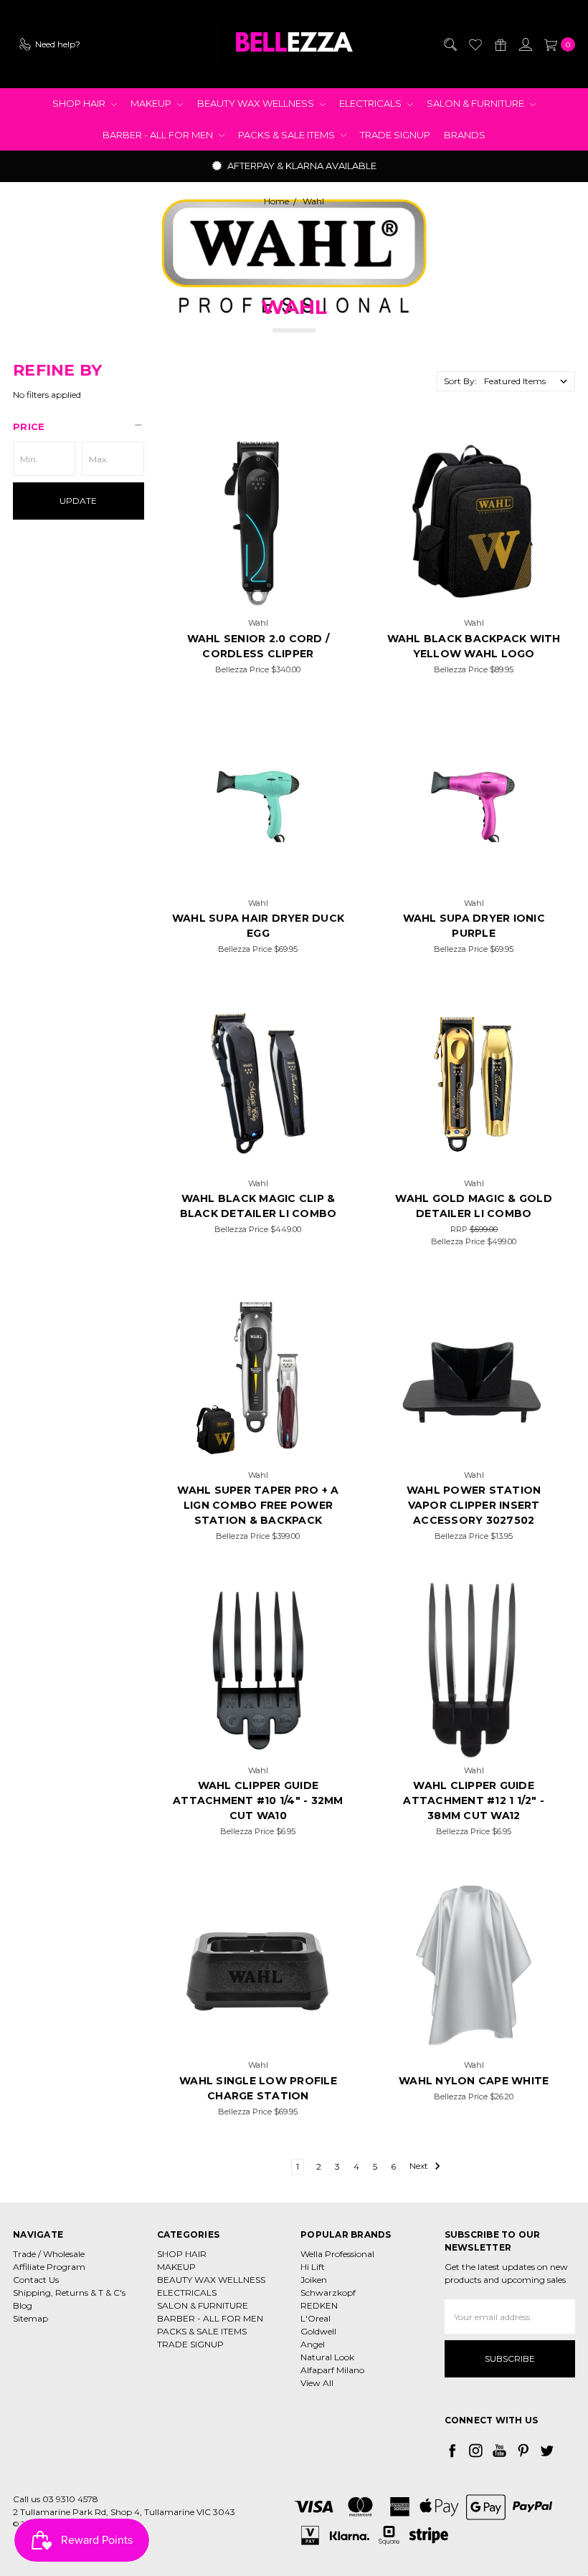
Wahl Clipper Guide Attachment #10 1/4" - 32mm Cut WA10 (258, 1800)
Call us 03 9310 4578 (56, 2499)
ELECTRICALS (371, 103)
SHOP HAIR (80, 103)
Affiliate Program (49, 2267)
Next (420, 2166)
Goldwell (318, 2331)
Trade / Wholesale (49, 2254)
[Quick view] (325, 456)
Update (78, 501)
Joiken (314, 2280)
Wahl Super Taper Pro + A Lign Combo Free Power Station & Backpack (258, 1505)
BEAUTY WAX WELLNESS (257, 103)
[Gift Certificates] (500, 44)
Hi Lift (313, 2267)
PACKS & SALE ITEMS (288, 135)
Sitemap (30, 2318)
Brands (465, 135)
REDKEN (319, 2305)
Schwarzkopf (328, 2293)
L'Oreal (316, 2318)
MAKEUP (152, 103)
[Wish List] (475, 44)
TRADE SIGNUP (395, 135)
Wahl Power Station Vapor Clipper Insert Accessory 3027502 (474, 1505)
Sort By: (460, 381)
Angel (313, 2344)
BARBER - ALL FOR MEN (159, 135)
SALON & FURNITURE (476, 103)
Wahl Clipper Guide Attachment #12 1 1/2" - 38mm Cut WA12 (474, 1800)
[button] (79, 426)
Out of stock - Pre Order (474, 873)
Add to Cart (258, 593)
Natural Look (327, 2357)
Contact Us (36, 2280)
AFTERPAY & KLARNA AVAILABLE (301, 166)
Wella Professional (337, 2254)
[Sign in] (525, 44)
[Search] (450, 44)
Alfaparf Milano (332, 2370)
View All (317, 2383)
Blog (23, 2305)
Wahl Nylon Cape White (474, 2081)
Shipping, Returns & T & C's (69, 2293)
